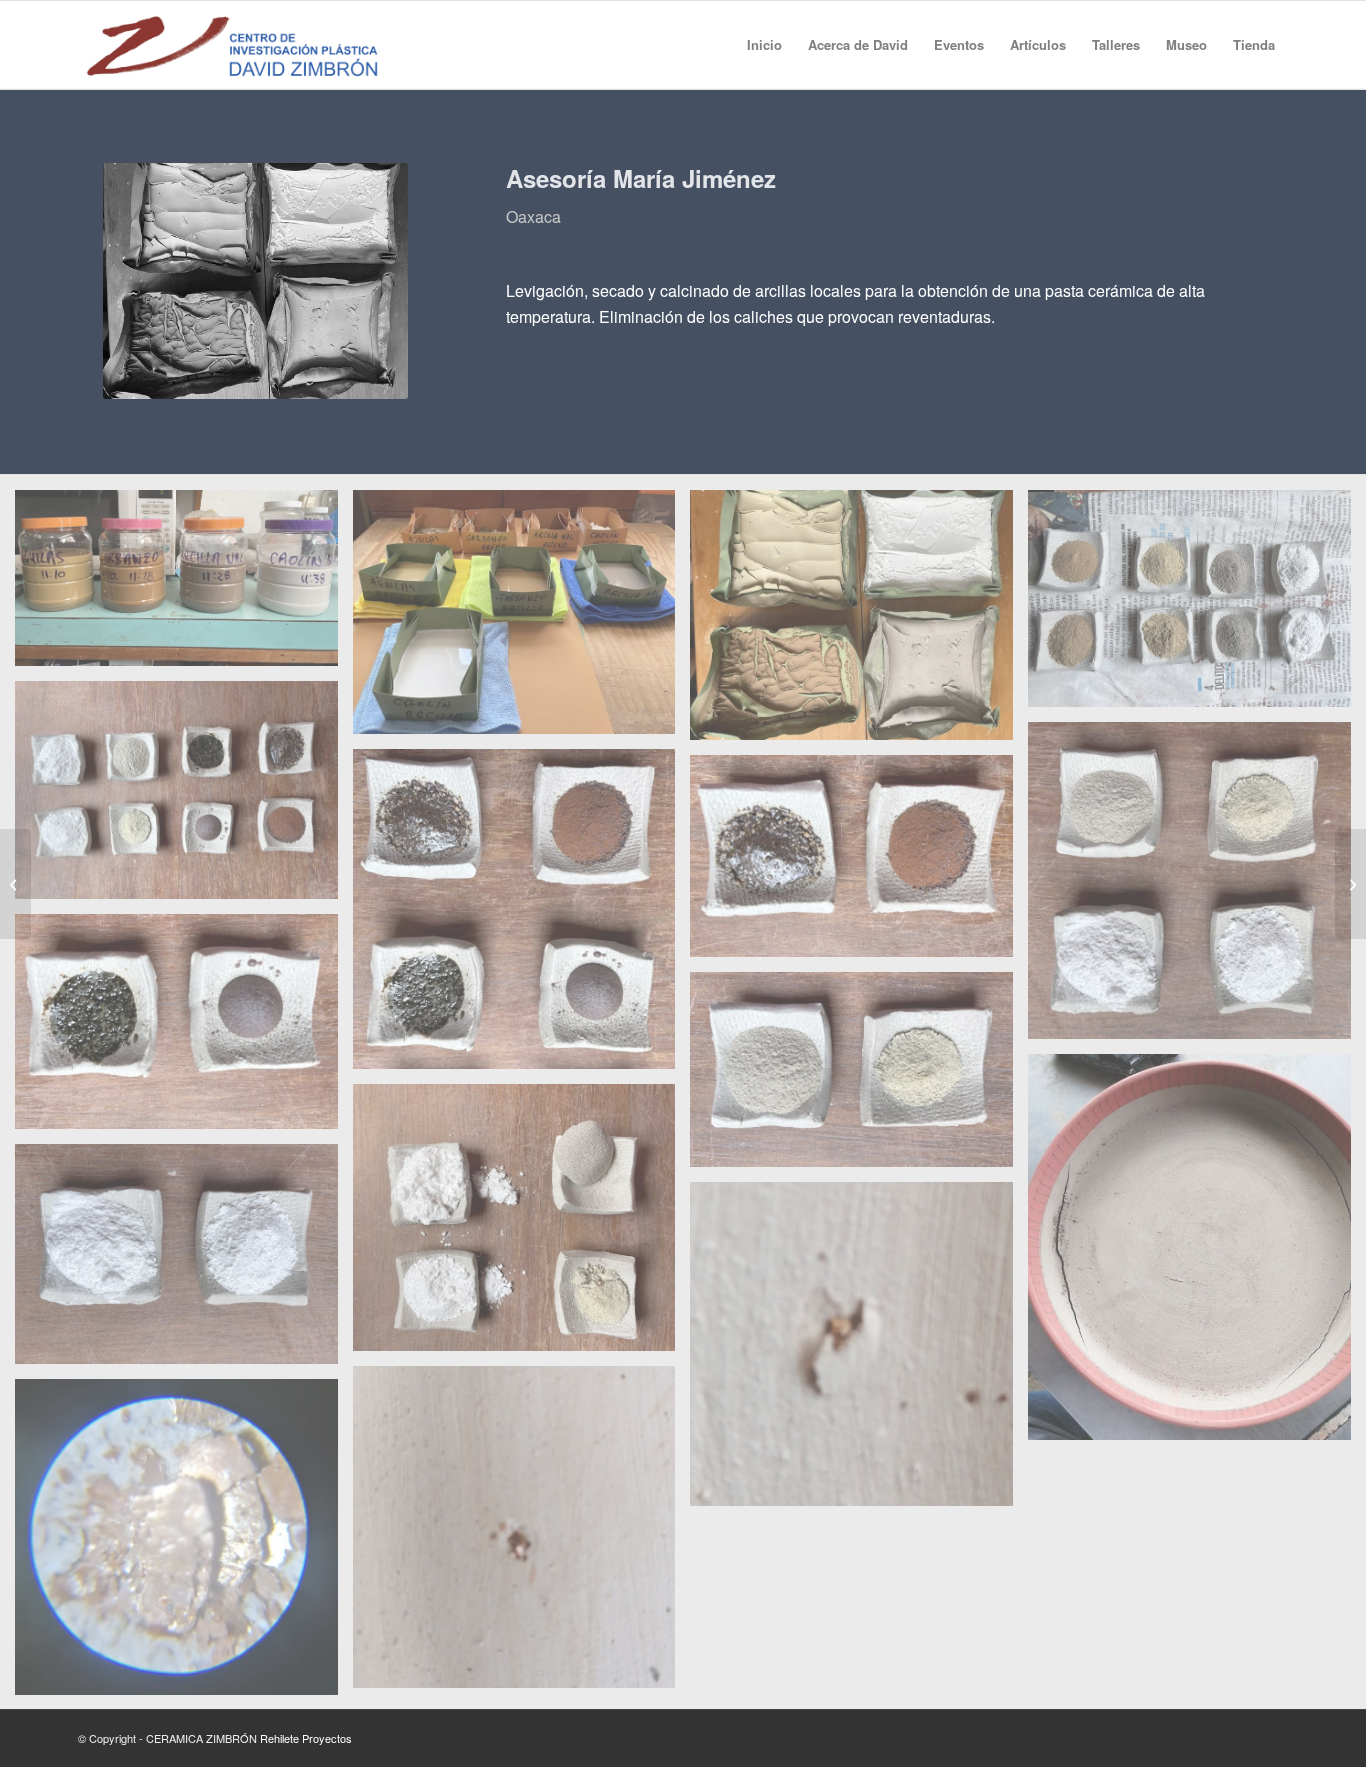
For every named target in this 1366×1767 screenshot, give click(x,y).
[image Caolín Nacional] (184, 1261)
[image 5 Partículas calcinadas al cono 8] (184, 798)
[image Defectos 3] (184, 1544)
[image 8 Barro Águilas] (859, 863)
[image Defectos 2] (522, 1534)
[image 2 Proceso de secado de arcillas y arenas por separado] (522, 619)
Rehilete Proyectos (306, 1738)
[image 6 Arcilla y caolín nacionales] (1197, 888)
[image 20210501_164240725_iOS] (522, 1225)
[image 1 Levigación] (184, 585)
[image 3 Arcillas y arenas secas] (859, 622)
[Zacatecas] (15, 884)
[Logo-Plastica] (232, 45)
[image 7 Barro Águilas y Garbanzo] (522, 916)
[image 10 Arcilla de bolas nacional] (859, 1077)
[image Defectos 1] (859, 1351)
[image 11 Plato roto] (1197, 1254)
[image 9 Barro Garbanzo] (184, 1029)
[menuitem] (764, 45)
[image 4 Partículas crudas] (1197, 606)
